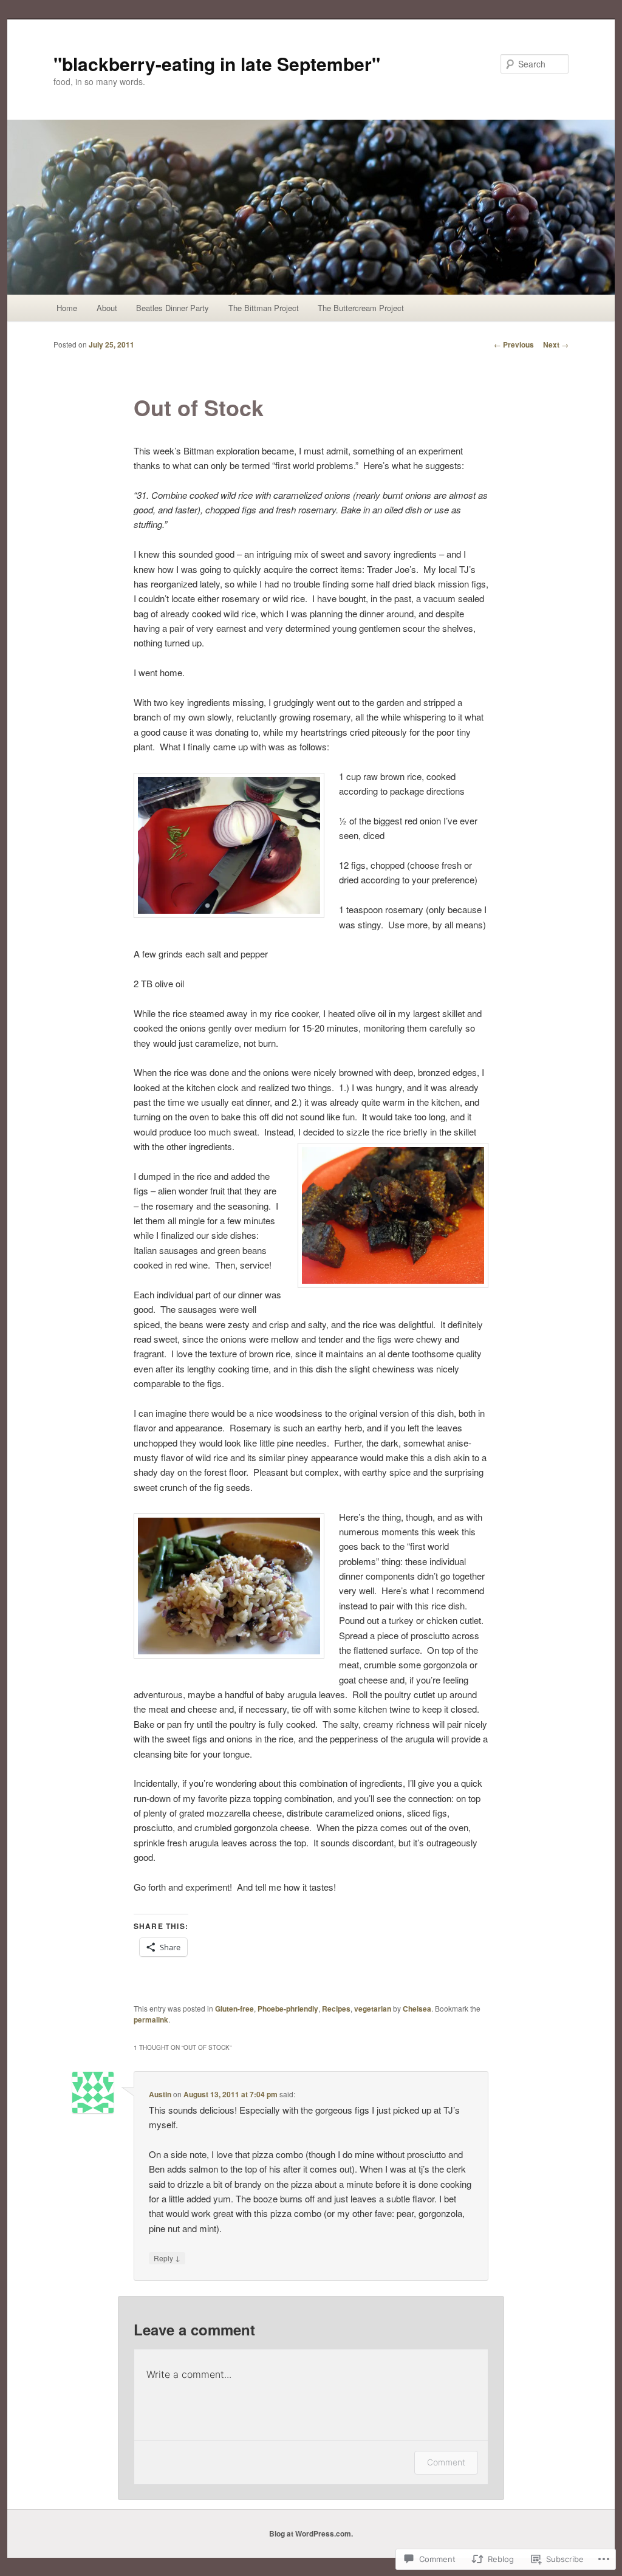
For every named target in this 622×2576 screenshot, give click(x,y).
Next (556, 344)
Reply (167, 2258)
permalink (151, 2019)
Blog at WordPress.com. (311, 2533)
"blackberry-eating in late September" (217, 63)
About (107, 308)
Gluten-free (234, 2009)
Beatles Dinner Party (173, 308)
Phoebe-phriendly (288, 2009)
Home (67, 308)
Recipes (336, 2009)
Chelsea (417, 2009)
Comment (446, 2462)
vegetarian (373, 2009)
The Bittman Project (264, 308)
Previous (514, 344)
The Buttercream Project (361, 308)
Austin (160, 2094)
